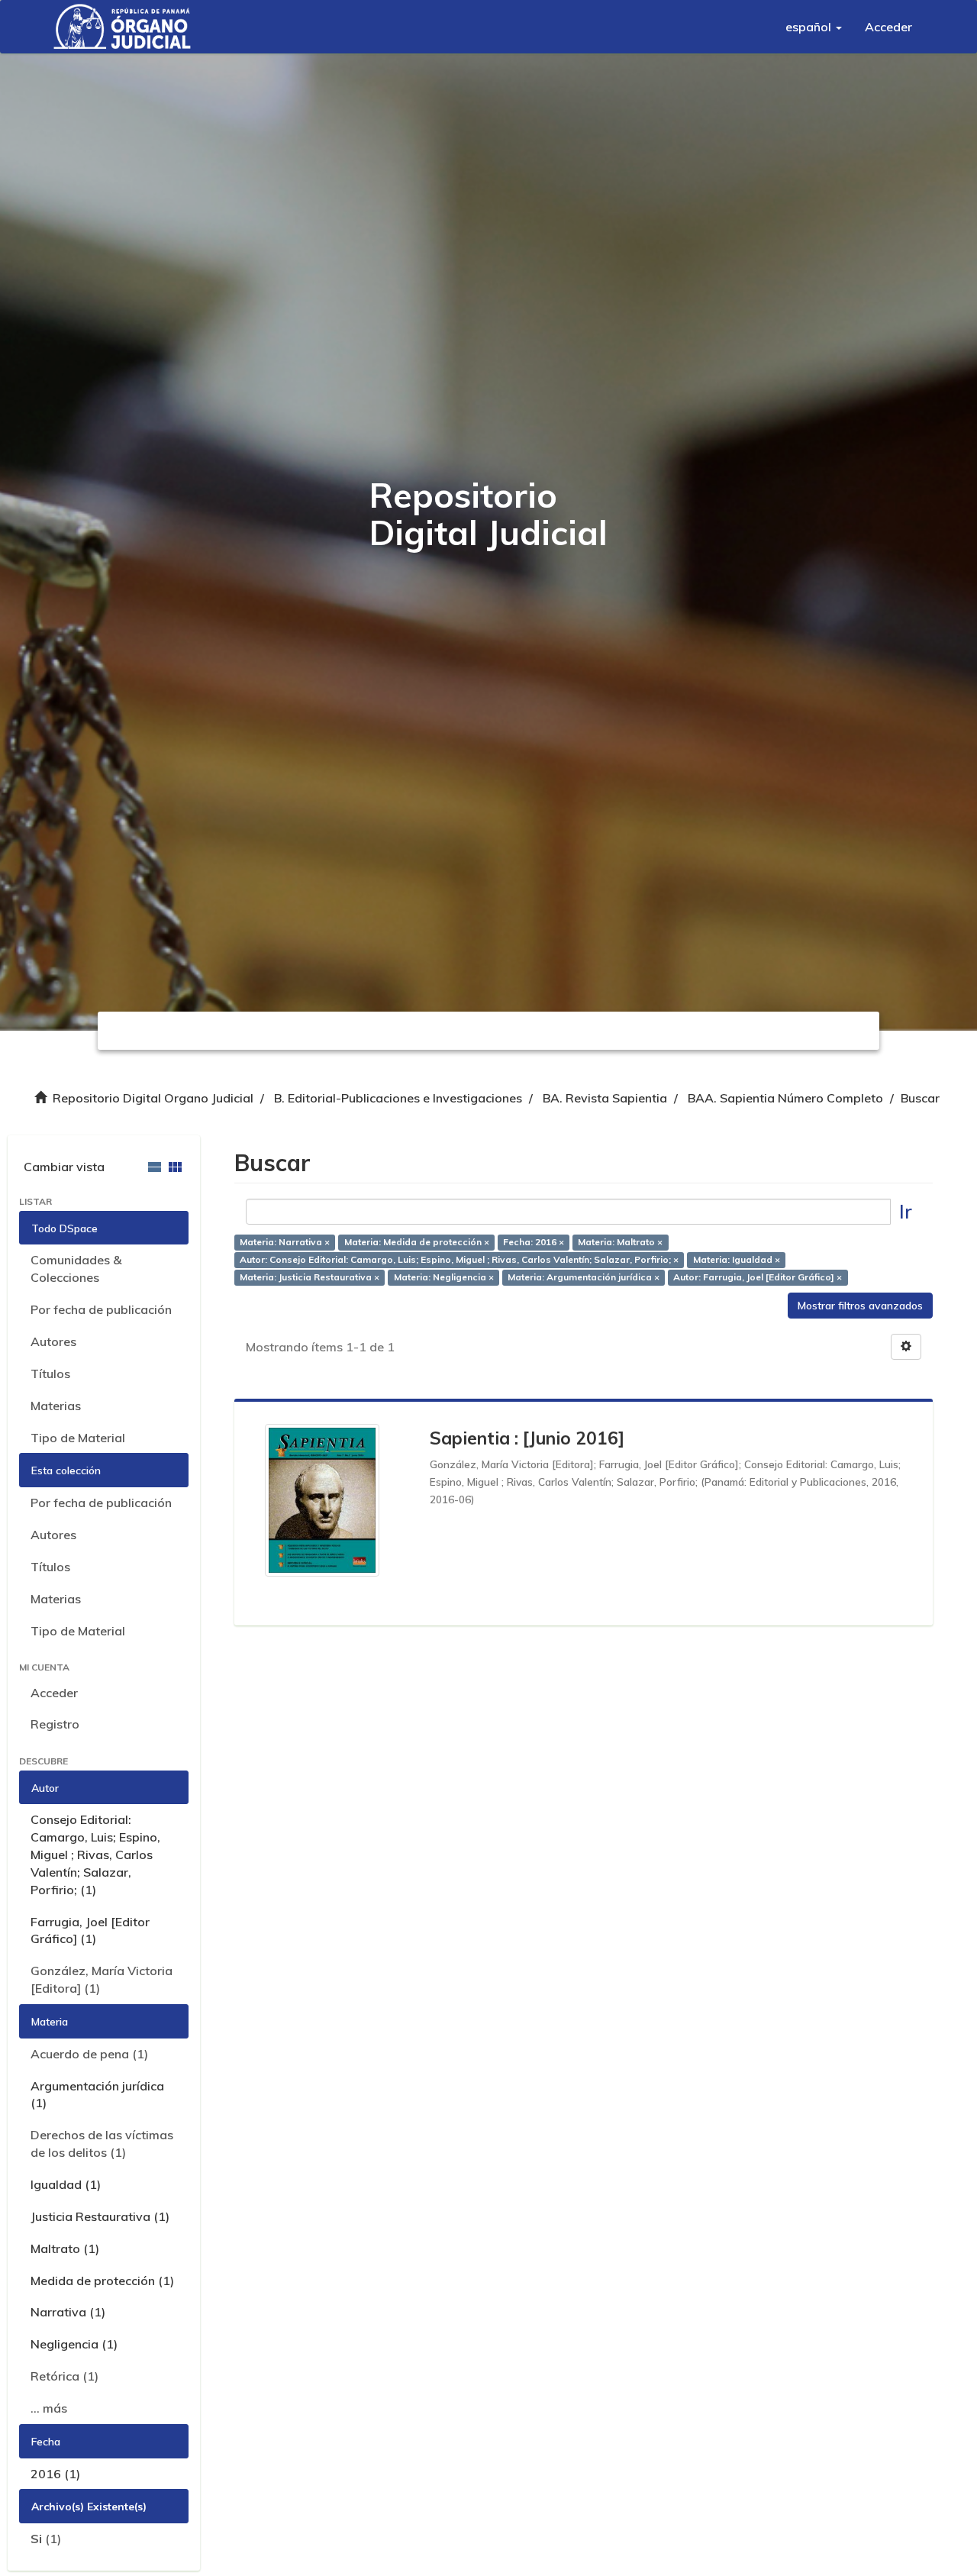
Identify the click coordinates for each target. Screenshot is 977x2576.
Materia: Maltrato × (620, 1242)
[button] (814, 27)
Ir (906, 1211)
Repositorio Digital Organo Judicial (153, 1098)
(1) (46, 2539)
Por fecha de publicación (101, 1309)
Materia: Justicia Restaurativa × (310, 1277)
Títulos (50, 1374)
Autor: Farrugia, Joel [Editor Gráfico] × (758, 1277)
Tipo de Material (78, 1438)
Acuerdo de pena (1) (89, 2054)
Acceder (54, 1693)
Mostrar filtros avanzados (860, 1306)
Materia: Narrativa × (285, 1242)
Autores (53, 1341)
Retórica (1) (64, 2376)
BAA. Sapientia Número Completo (785, 1098)
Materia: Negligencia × (444, 1277)
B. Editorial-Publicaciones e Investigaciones (398, 1098)
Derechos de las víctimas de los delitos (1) (102, 2143)
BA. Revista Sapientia (605, 1098)
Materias (56, 1406)
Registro (55, 1724)
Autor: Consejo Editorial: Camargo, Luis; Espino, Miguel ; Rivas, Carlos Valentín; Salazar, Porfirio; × (459, 1259)
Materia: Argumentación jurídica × (584, 1277)
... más (49, 2408)
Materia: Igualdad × (737, 1259)
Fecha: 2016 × (534, 1242)
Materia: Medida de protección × (417, 1242)
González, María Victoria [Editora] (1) (102, 1979)
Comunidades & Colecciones (76, 1269)
